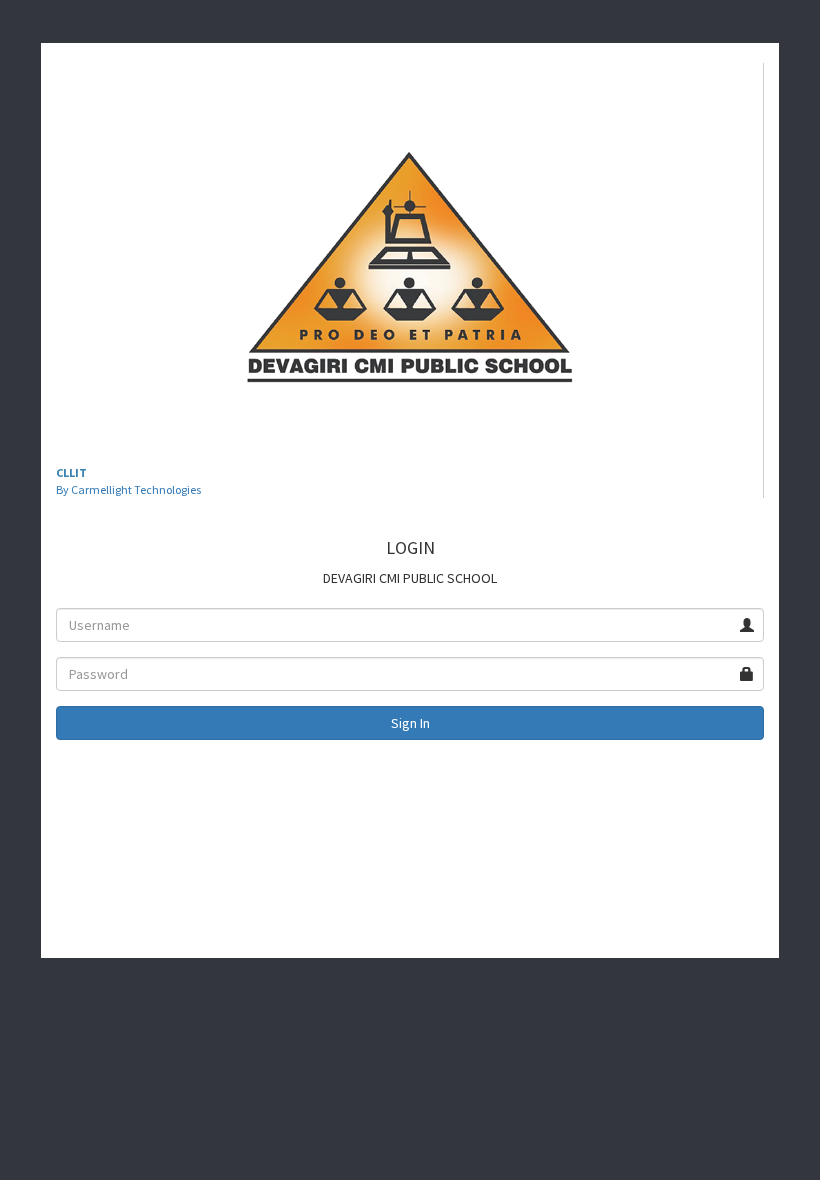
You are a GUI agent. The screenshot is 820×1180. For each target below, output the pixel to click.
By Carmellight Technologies (128, 489)
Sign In (410, 723)
